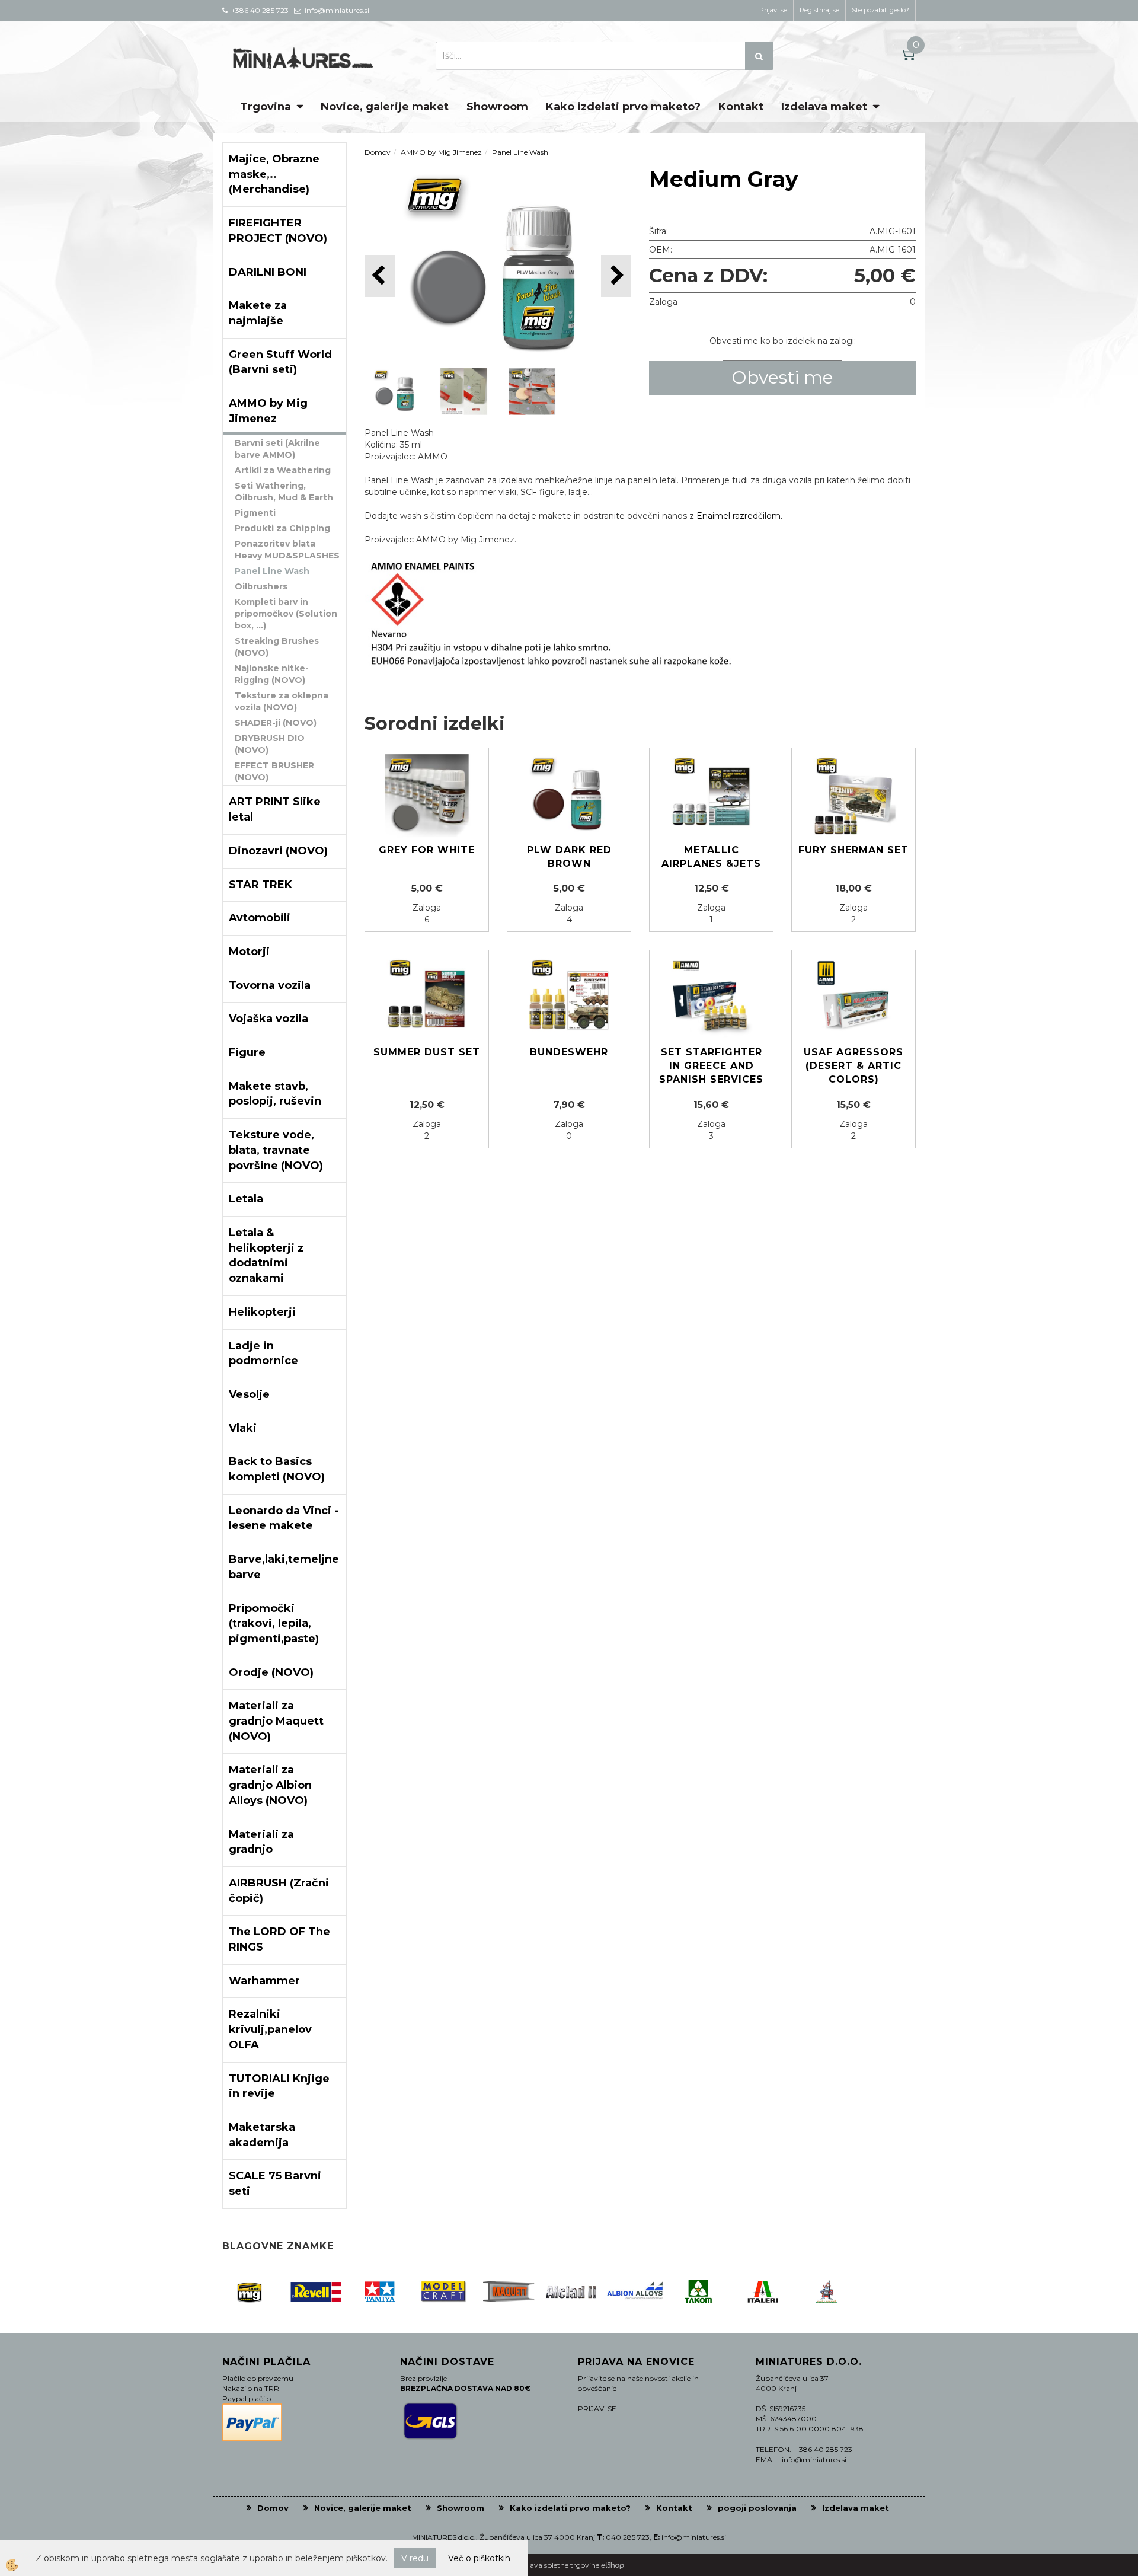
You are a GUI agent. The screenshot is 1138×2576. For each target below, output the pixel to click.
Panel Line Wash (272, 571)
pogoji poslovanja (757, 2508)
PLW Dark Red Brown (569, 857)
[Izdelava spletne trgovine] (613, 2565)
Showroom (497, 107)
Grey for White (427, 850)
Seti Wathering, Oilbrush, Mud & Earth (284, 491)
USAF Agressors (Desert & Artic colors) (853, 1066)
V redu (415, 2558)
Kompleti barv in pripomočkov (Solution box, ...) (286, 614)
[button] (616, 276)
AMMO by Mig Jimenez (441, 152)
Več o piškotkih (479, 2558)
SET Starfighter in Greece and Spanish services (711, 1066)
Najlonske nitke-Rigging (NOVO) (272, 674)
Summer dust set (427, 1052)
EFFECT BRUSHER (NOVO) (274, 771)
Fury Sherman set (853, 850)
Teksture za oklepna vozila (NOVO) (282, 701)
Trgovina (266, 107)
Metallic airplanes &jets (711, 857)
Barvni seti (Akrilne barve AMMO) (277, 449)
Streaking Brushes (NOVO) (277, 647)
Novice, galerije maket (385, 107)
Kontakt (741, 107)
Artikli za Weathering (283, 470)
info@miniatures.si (694, 2537)
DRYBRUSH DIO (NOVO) (270, 744)
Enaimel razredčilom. (739, 516)
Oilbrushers (261, 586)
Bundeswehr (569, 1052)
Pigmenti (255, 513)
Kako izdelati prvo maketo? (623, 107)
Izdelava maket (824, 107)
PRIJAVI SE (597, 2409)
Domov (378, 152)
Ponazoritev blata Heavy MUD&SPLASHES (287, 550)
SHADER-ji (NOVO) (276, 723)
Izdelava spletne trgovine (557, 2565)
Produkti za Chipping (282, 528)
